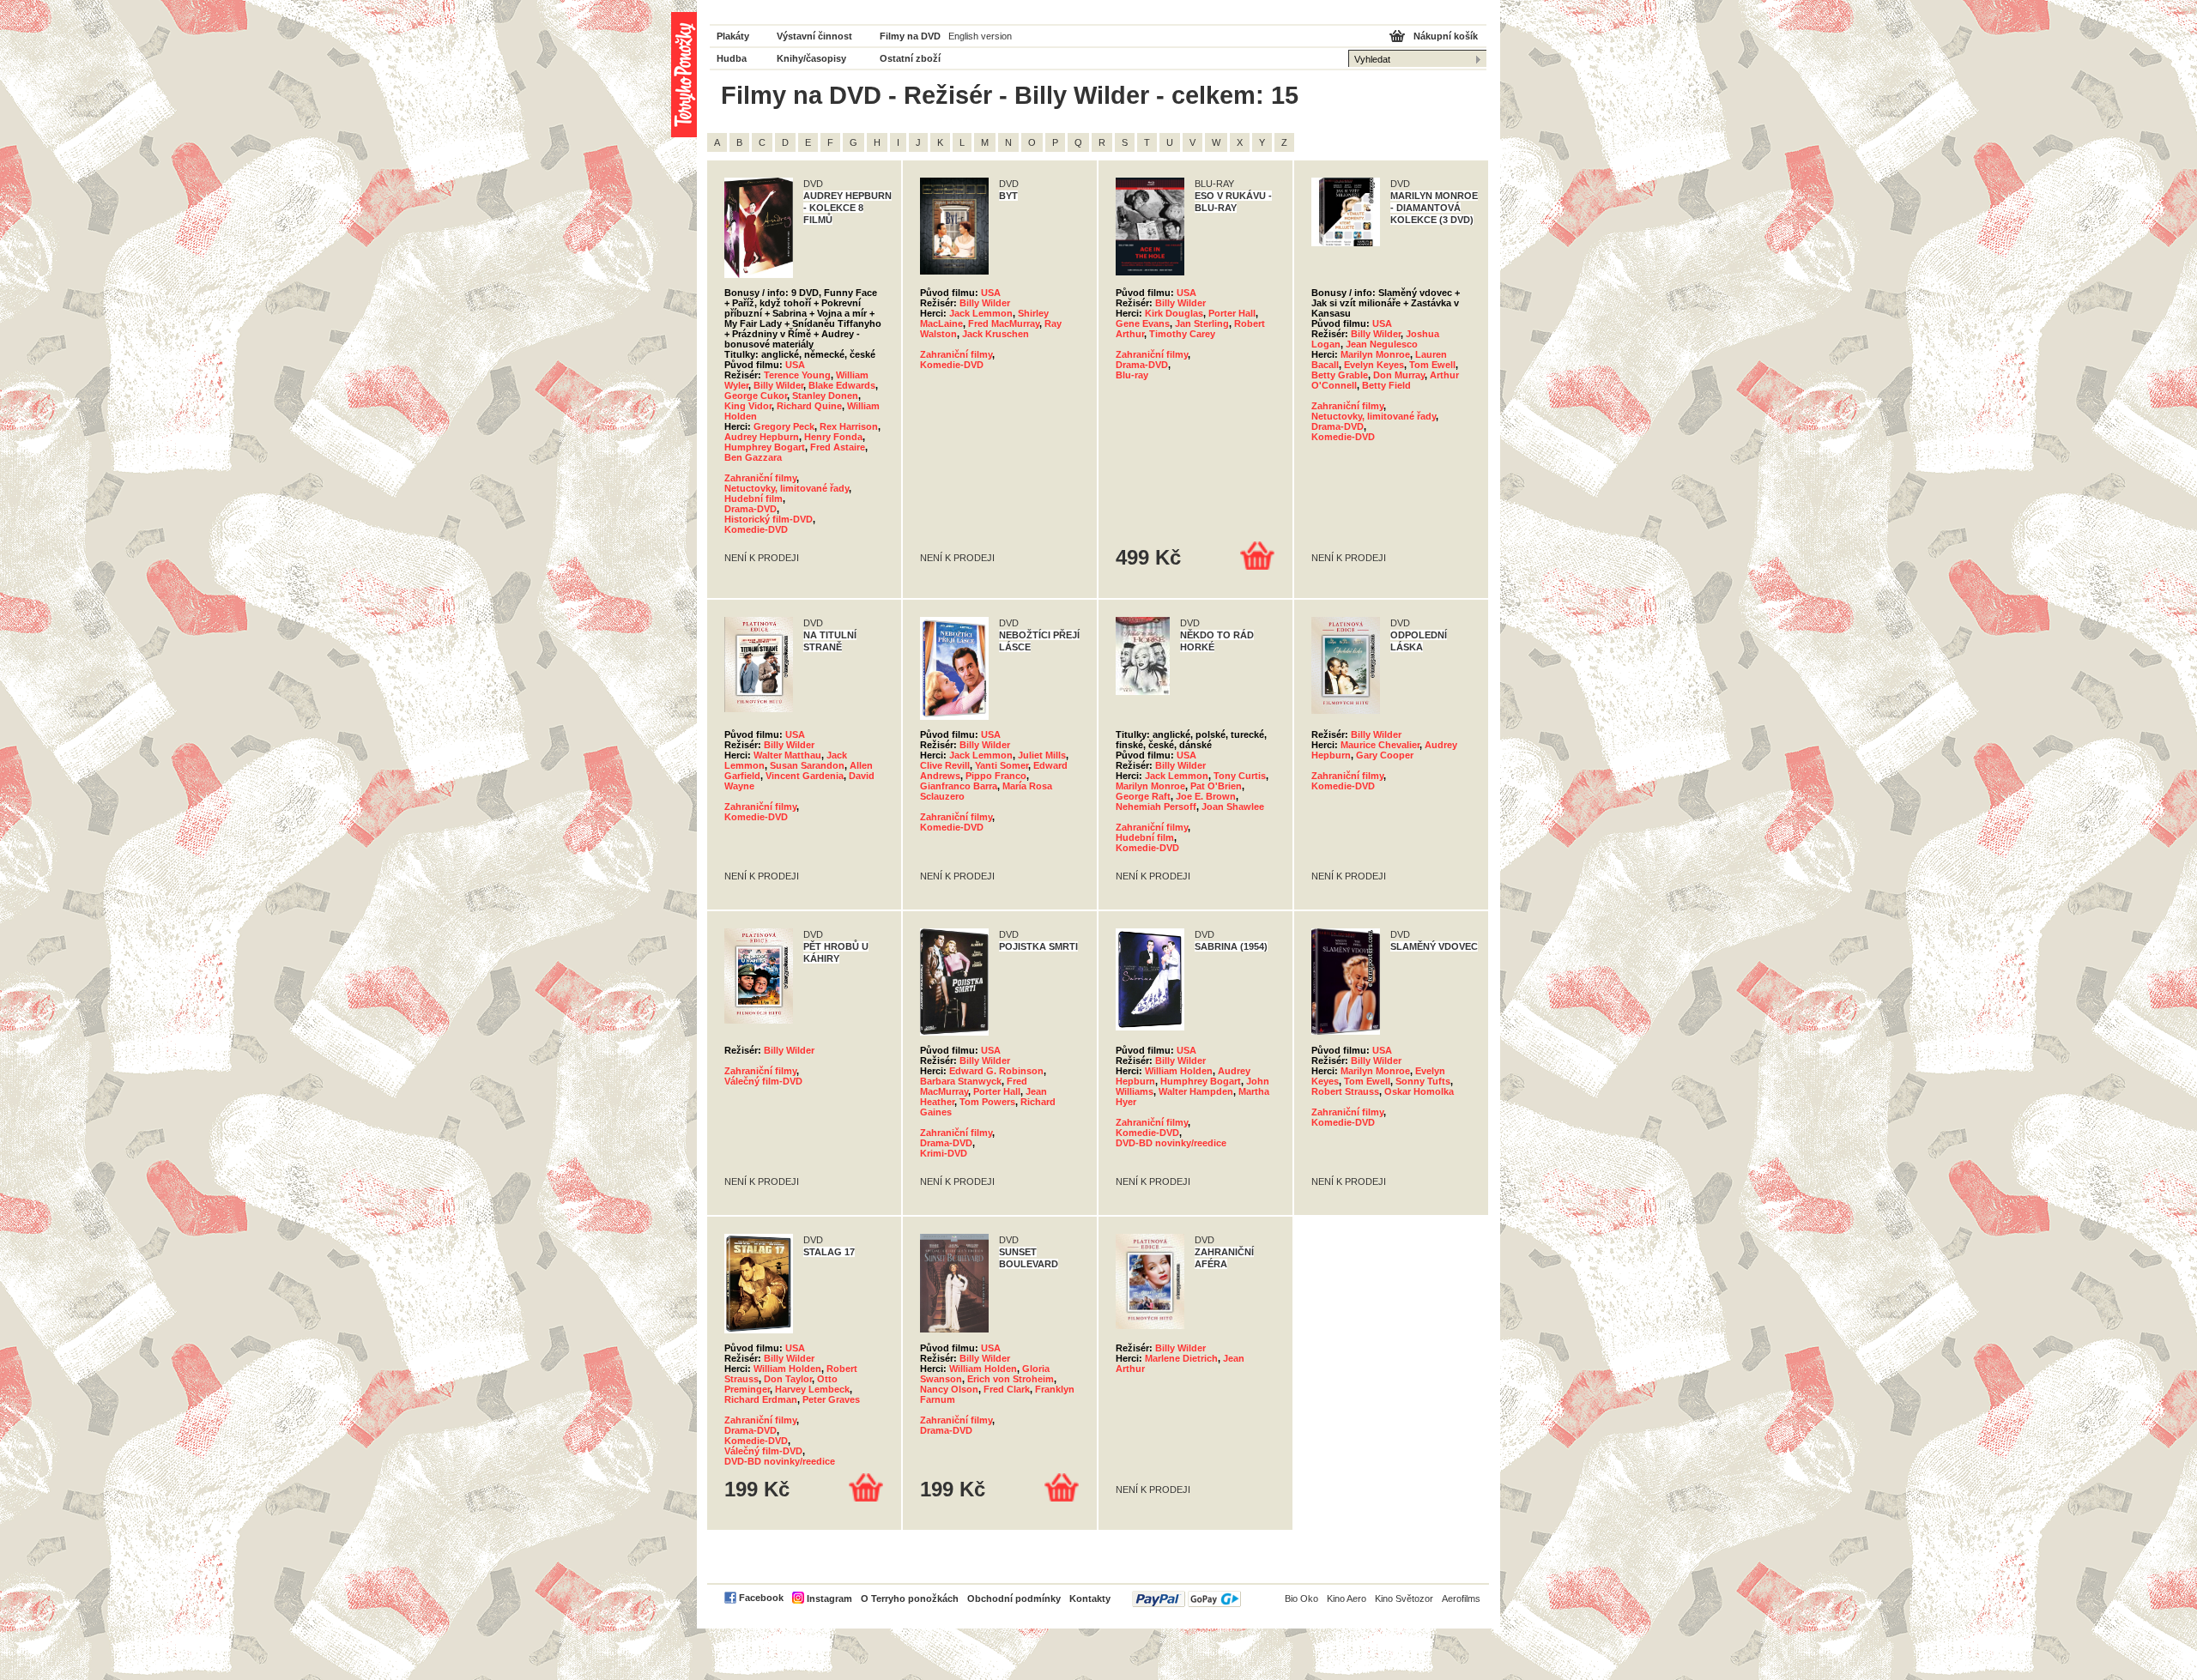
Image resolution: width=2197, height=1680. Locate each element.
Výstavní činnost (814, 36)
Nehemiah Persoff (1156, 807)
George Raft (1143, 796)
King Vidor (748, 406)
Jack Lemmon (981, 313)
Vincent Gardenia (805, 776)
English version (980, 36)
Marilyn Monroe (1375, 354)
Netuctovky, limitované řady (787, 488)
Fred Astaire (838, 447)
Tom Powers (987, 1102)
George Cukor (756, 396)
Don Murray (1399, 375)
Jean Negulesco (1382, 344)
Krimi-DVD (944, 1153)
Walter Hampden (1196, 1091)
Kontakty (1090, 1598)
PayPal (1186, 1599)
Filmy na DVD (910, 36)
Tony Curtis (1240, 776)
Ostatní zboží (910, 58)
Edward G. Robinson (996, 1071)
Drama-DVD (750, 509)
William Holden (1179, 1071)
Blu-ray (1132, 375)
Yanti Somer (1002, 765)
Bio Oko (1301, 1598)
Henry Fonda (833, 437)
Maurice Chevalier (1380, 745)
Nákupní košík (1446, 36)
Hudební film (754, 499)
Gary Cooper (1385, 755)
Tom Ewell (1432, 365)
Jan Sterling (1202, 323)
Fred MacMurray (1004, 323)
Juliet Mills (1042, 755)
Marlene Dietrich (1181, 1358)
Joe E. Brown (1206, 796)
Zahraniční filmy (760, 478)
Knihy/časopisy (811, 58)
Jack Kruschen (996, 334)
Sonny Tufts (1423, 1081)
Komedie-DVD (756, 529)
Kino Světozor (1404, 1598)
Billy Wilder (778, 385)
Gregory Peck (784, 426)
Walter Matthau (787, 755)
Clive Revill (945, 765)
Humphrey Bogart (765, 447)
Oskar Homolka (1419, 1091)
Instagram (829, 1598)
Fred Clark (1007, 1389)
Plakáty (733, 36)
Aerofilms (1461, 1598)
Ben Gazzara (753, 457)
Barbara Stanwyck (961, 1081)
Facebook (761, 1598)
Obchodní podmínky (1014, 1598)
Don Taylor (788, 1379)
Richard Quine (809, 406)
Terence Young (797, 375)
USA (795, 365)
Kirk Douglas (1174, 313)
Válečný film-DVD (763, 1081)
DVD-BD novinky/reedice (1171, 1143)
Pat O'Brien (1216, 786)
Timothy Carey (1182, 334)
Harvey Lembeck (812, 1389)
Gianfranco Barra (959, 786)
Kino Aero (1347, 1598)
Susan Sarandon (807, 765)
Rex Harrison (849, 426)
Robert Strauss (1345, 1091)
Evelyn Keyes (1374, 365)
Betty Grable (1340, 375)
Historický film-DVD (769, 519)
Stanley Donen (825, 396)
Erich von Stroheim (1011, 1379)
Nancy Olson (949, 1389)
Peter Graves (831, 1399)
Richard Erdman (761, 1399)
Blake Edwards (842, 385)
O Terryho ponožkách (910, 1598)
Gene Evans (1143, 323)
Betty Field (1386, 385)
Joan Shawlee (1233, 807)
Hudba (732, 58)
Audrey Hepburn (762, 437)
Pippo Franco (996, 776)
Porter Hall (1232, 313)
